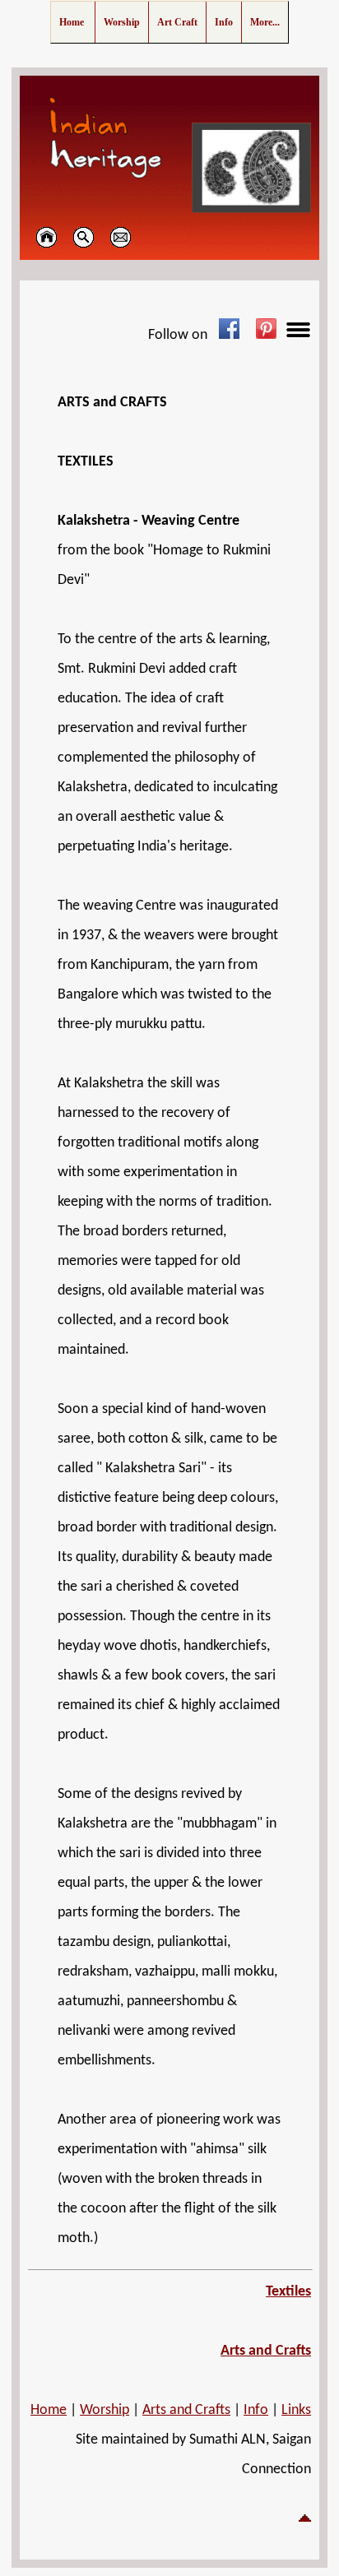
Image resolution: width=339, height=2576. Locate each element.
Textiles (288, 2292)
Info (256, 2410)
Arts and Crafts (266, 2351)
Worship (104, 2410)
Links (296, 2410)
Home (49, 2410)
